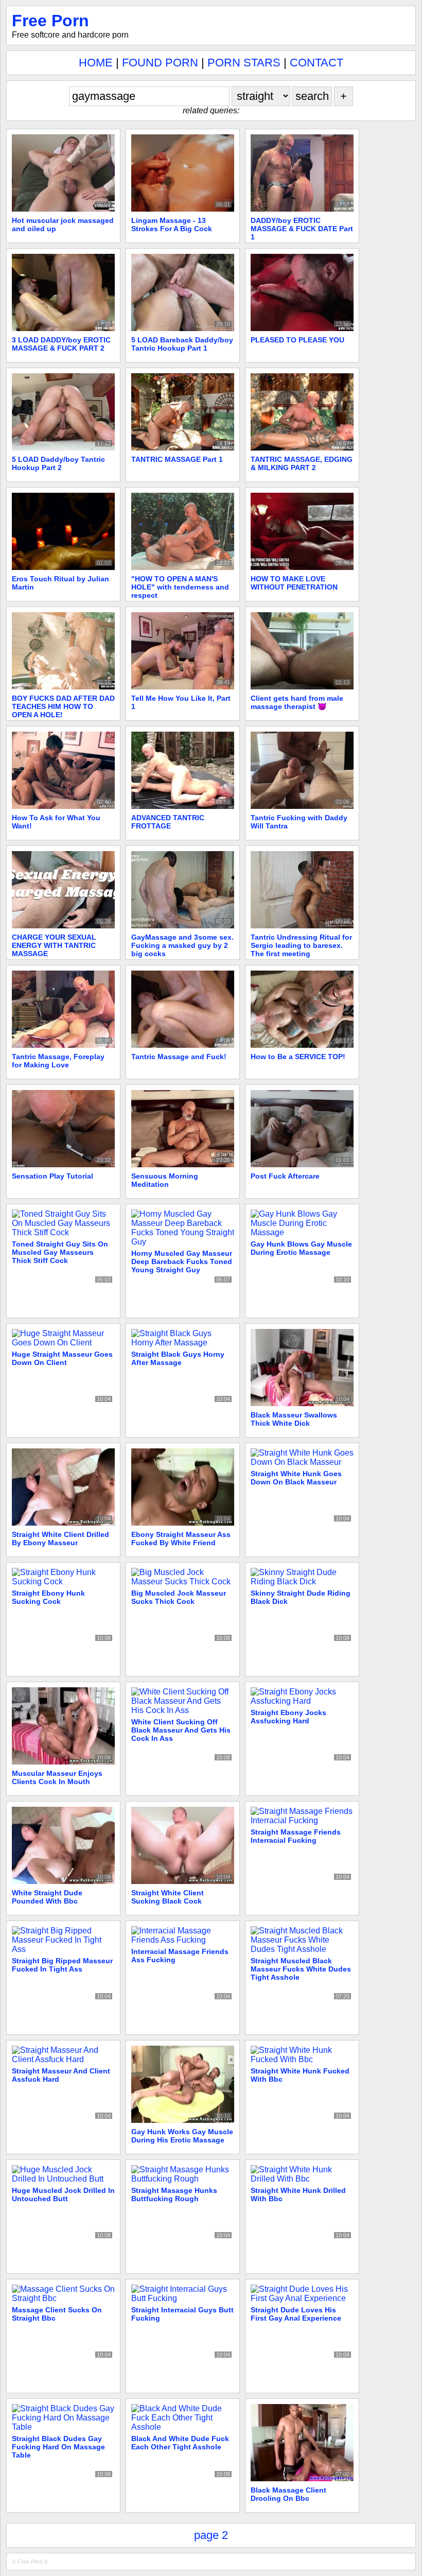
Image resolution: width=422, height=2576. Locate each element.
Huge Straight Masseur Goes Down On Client (62, 1358)
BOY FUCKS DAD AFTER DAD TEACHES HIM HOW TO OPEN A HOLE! (63, 706)
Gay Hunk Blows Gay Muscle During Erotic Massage (301, 1248)
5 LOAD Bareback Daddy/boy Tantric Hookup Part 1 (182, 344)
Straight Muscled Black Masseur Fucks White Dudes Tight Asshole (301, 1969)
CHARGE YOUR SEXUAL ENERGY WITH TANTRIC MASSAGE (54, 945)
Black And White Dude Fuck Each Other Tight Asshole (180, 2443)
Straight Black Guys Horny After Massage (178, 1358)
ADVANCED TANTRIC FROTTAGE (168, 822)
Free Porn (50, 21)
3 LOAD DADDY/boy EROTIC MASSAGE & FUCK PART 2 (61, 344)
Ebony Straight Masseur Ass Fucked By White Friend (181, 1538)
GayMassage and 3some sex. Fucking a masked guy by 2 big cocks (182, 945)
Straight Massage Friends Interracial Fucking (296, 1836)
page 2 (211, 2535)
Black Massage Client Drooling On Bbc (288, 2494)
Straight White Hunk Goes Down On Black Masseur (296, 1478)
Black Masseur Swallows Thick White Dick (294, 1419)
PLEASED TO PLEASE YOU (297, 340)
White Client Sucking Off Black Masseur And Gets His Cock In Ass (181, 1730)
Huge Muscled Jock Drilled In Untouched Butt (63, 2194)
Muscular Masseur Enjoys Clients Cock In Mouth (57, 1777)
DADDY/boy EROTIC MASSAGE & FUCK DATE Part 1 (302, 229)
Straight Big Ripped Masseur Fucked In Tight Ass (62, 1965)
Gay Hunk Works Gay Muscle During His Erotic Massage (182, 2136)
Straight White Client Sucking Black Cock (168, 1897)
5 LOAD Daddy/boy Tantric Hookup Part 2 (58, 463)
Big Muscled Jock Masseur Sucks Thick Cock (179, 1597)
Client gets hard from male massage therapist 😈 (297, 702)
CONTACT (316, 63)
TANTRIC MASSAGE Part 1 (177, 459)
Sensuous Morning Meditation (165, 1180)
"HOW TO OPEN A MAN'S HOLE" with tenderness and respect (180, 587)
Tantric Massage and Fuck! (179, 1057)
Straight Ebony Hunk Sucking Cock (48, 1597)
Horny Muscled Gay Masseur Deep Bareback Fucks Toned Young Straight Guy (182, 1261)
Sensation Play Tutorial (52, 1176)
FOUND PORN (160, 63)
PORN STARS (244, 63)
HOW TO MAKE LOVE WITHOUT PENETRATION (294, 583)
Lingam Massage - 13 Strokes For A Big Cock (172, 224)
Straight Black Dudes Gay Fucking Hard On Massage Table (58, 2447)
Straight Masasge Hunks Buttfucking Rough (174, 2194)
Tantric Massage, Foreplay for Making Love (58, 1061)
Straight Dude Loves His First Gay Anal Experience (296, 2314)
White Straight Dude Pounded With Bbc (47, 1897)
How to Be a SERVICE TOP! (298, 1057)
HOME (96, 63)
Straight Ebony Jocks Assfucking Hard (288, 1717)
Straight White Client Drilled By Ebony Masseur (60, 1538)
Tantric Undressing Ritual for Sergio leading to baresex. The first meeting (301, 945)
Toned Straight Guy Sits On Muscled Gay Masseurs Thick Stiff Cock (60, 1252)
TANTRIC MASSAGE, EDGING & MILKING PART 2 (302, 463)
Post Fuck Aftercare (285, 1176)
